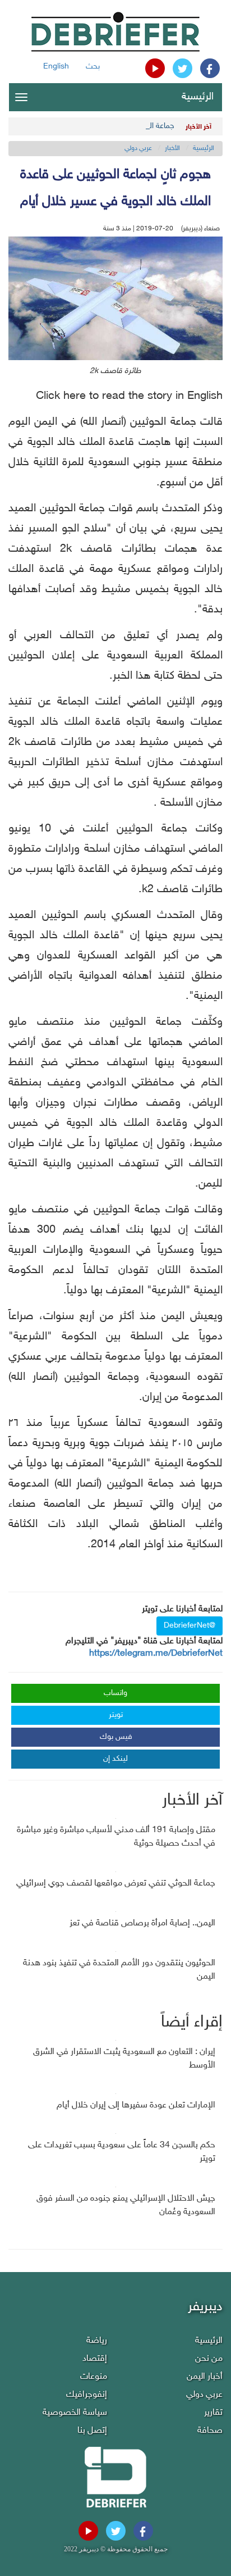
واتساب (115, 1693)
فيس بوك (116, 1737)
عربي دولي (138, 148)
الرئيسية (198, 97)
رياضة (97, 2341)
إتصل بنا (92, 2431)
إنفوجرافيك (87, 2395)
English (56, 67)
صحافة (210, 2431)
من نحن (209, 2359)
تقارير (213, 2413)
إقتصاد (95, 2359)
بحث (93, 67)
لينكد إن (115, 1759)
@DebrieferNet (190, 1626)
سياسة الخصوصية (75, 2413)
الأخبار (172, 148)
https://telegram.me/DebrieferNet (156, 1654)
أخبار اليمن (205, 2377)
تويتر (116, 1715)
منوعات (94, 2377)
